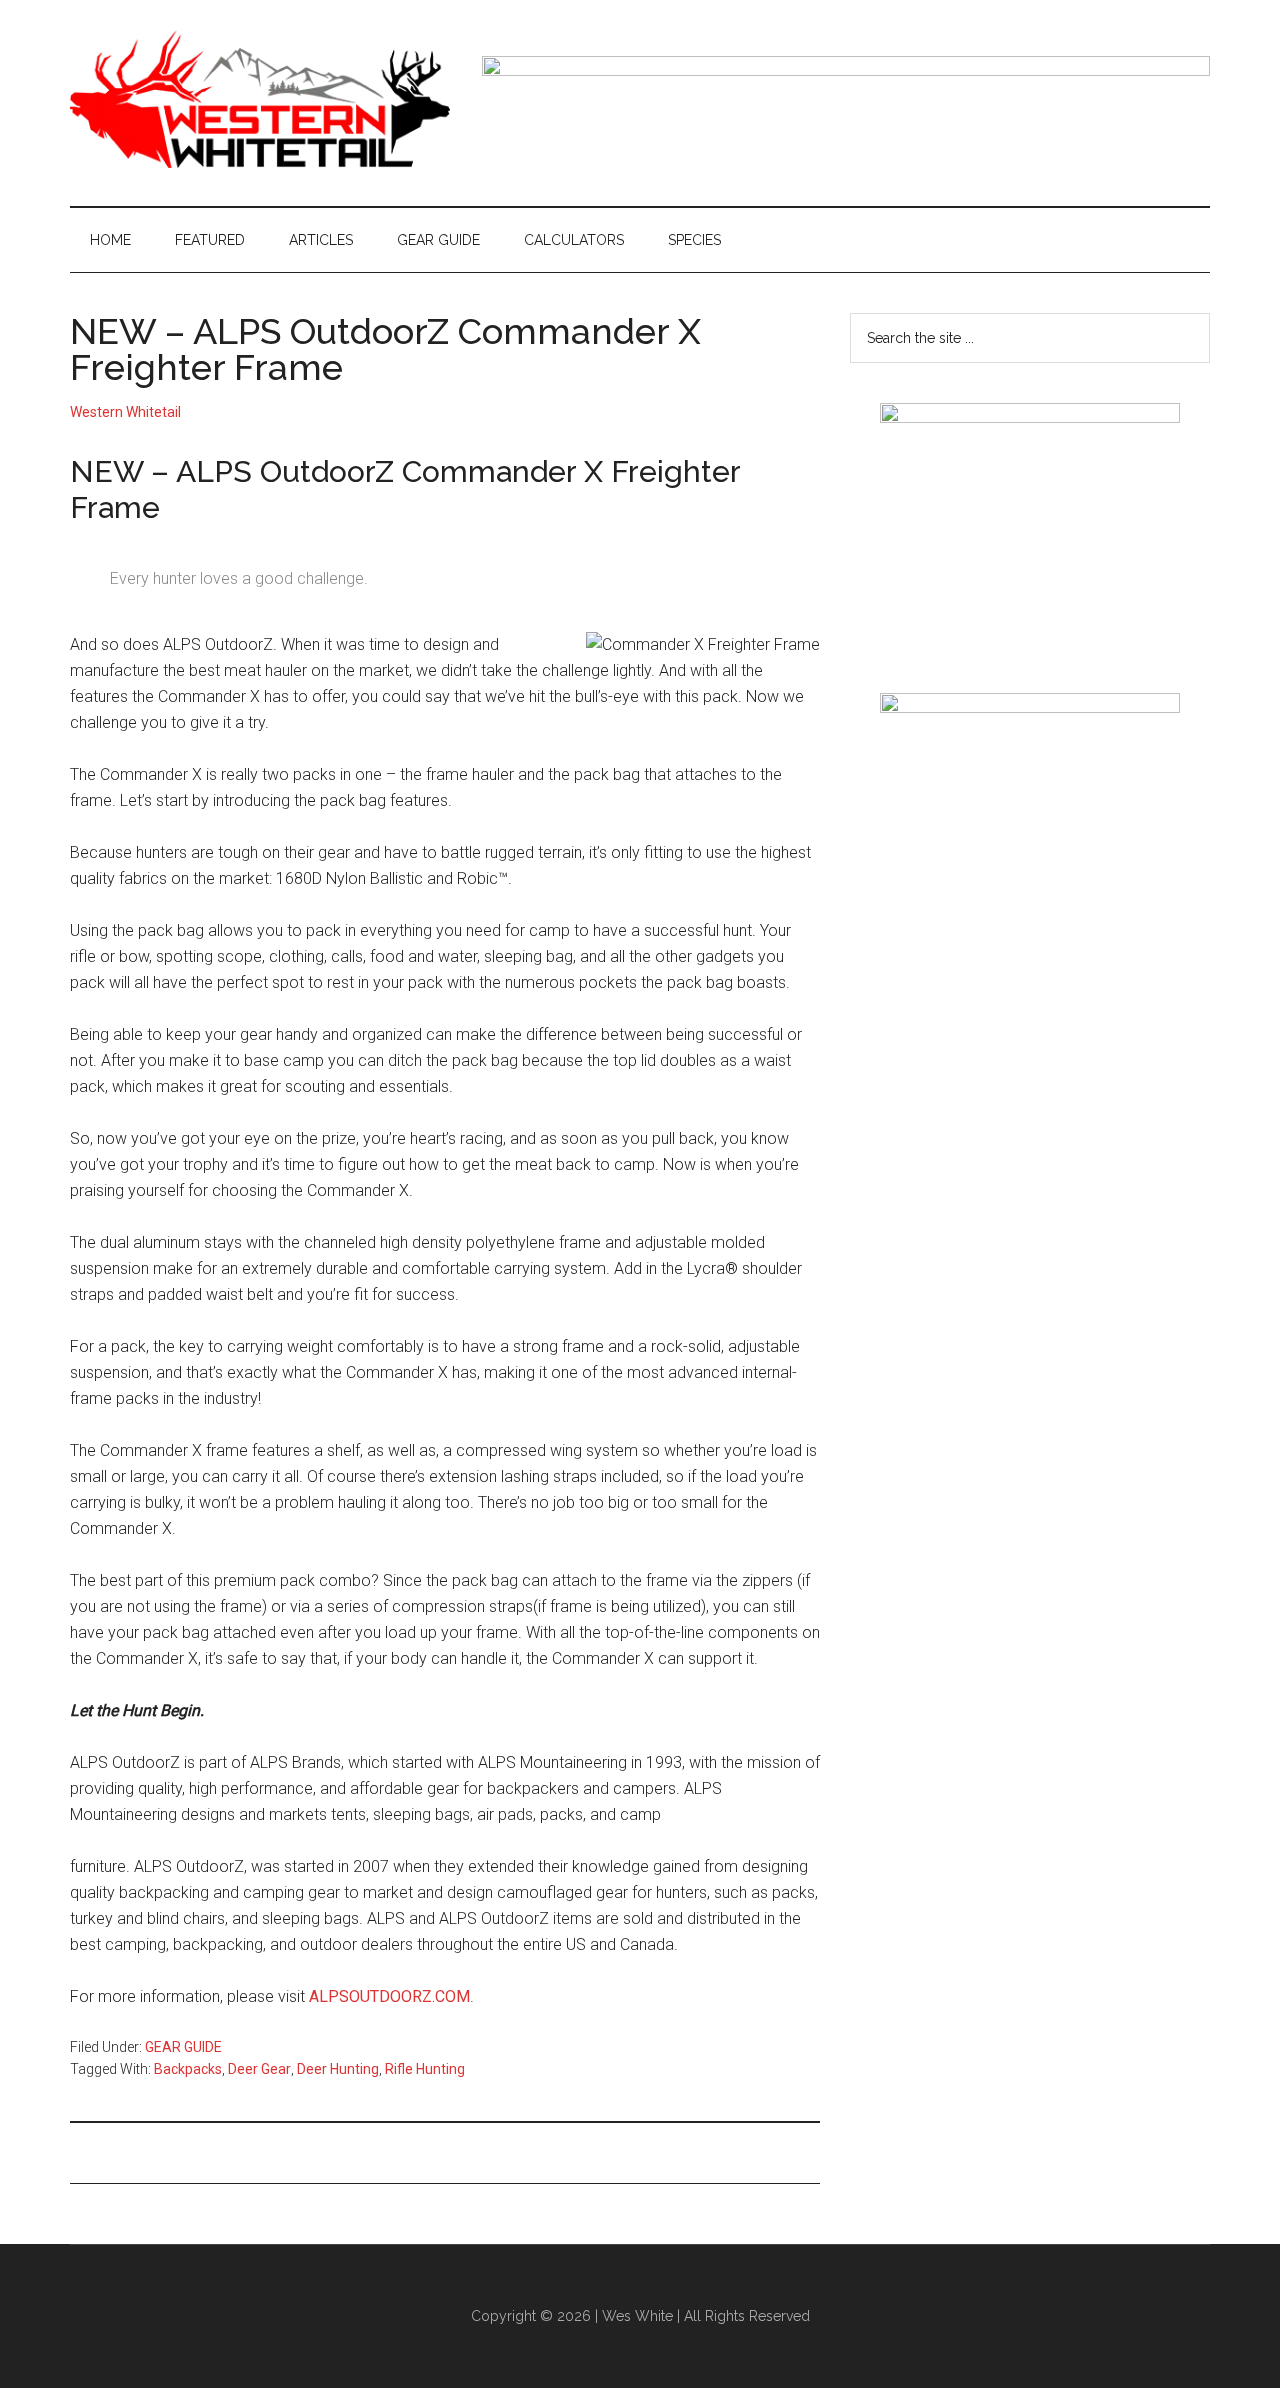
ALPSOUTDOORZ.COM (389, 1996)
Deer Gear (259, 2069)
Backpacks (188, 2069)
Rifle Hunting (425, 2069)
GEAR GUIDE (183, 2047)
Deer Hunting (338, 2069)
